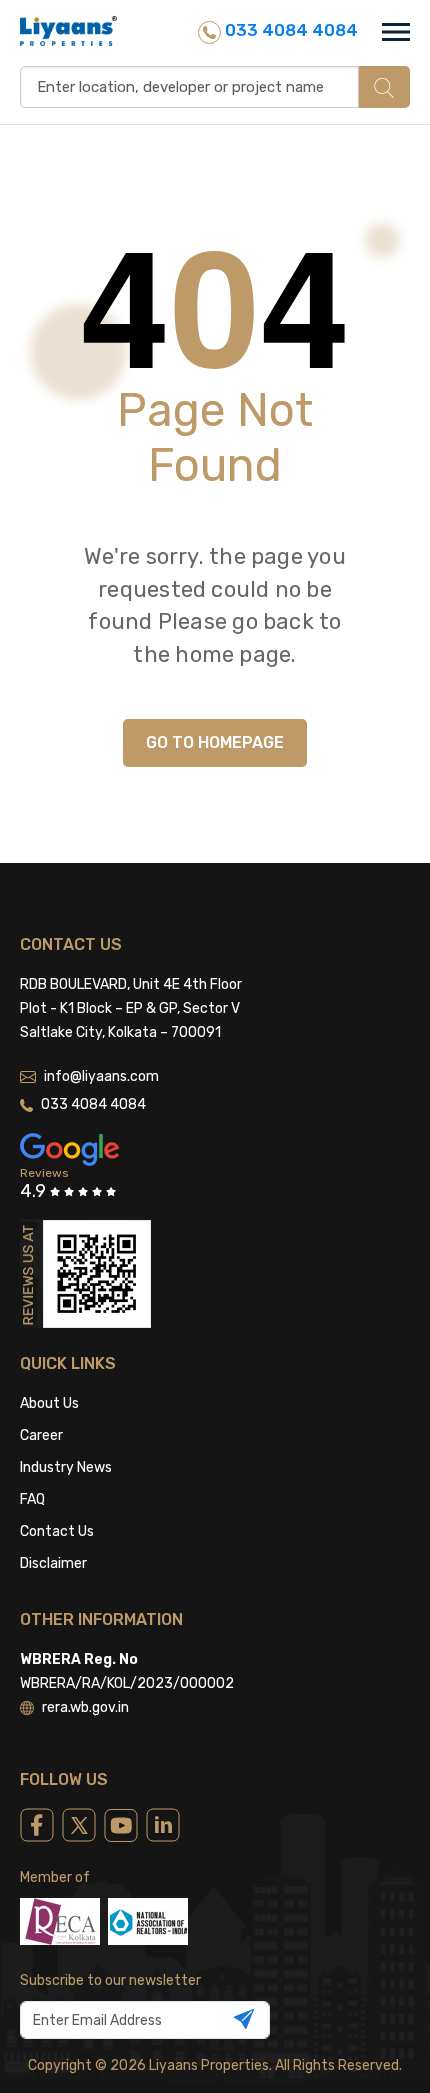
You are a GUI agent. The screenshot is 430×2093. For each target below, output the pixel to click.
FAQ (32, 1499)
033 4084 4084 (289, 30)
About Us (49, 1403)
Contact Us (57, 1531)
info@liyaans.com (101, 1076)
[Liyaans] (68, 30)
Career (41, 1435)
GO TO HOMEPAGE (215, 742)
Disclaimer (53, 1563)
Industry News (66, 1467)
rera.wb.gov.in (85, 1707)
